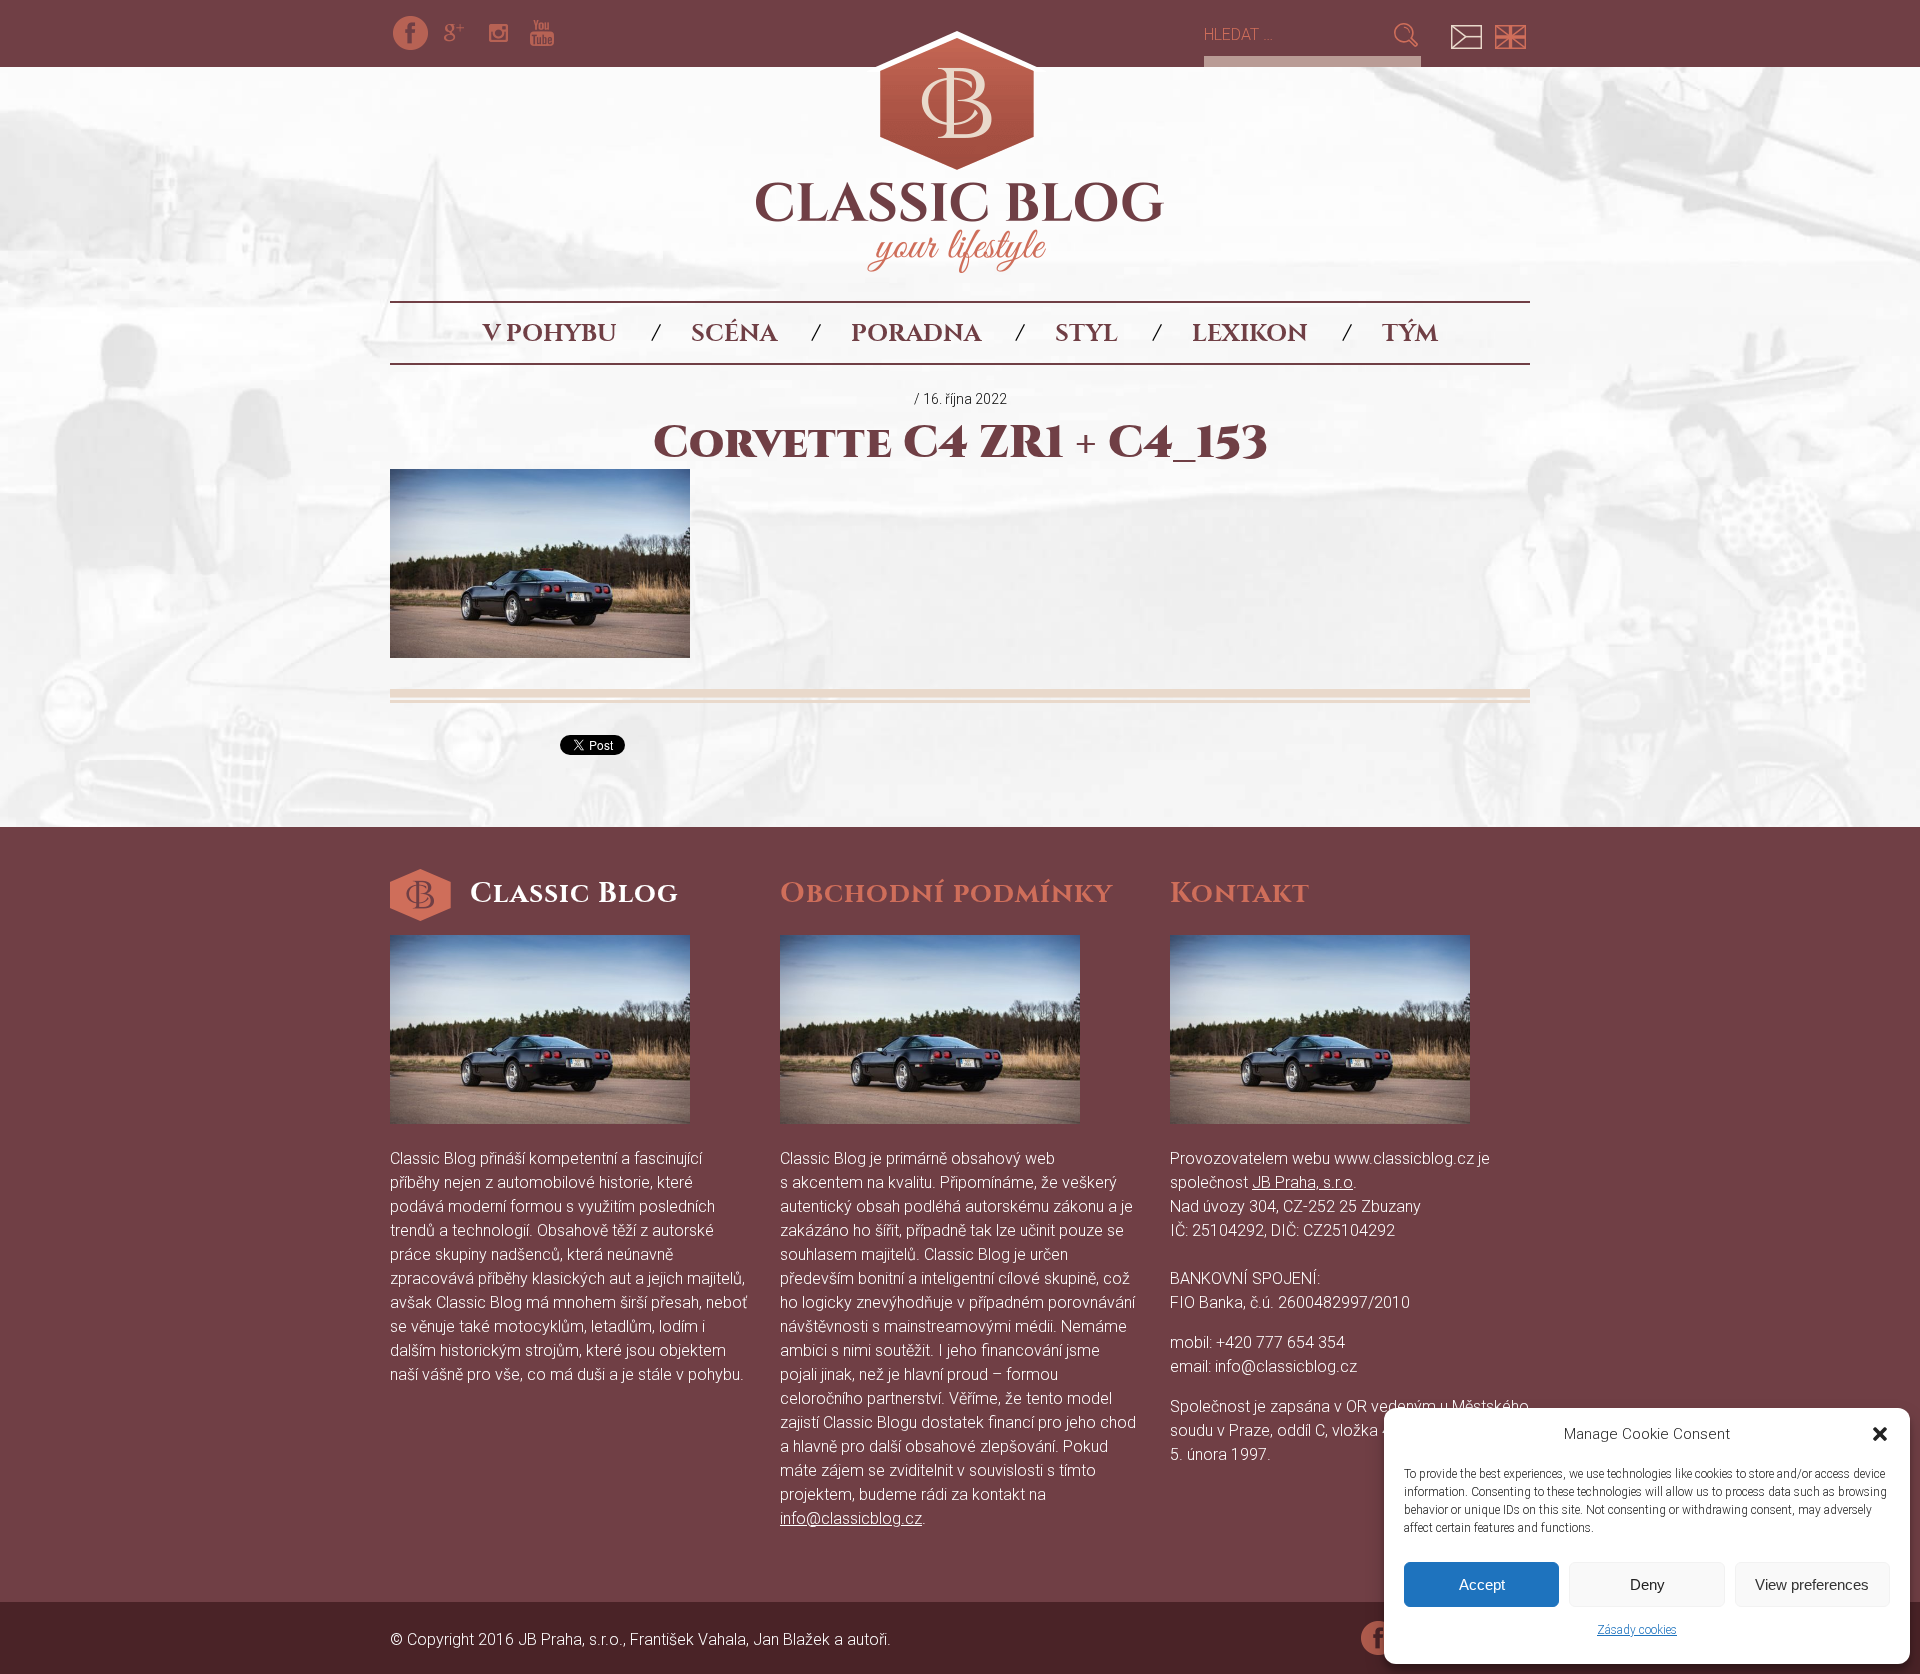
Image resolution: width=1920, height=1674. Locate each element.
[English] (1510, 33)
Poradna (916, 333)
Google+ (454, 33)
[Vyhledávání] (1297, 34)
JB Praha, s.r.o (1302, 1182)
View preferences (1812, 1584)
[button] (1880, 1434)
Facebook (410, 33)
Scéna (734, 333)
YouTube (542, 33)
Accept (1482, 1584)
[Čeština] (1466, 33)
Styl (1086, 333)
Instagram (498, 33)
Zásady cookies (1637, 1630)
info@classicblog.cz (851, 1518)
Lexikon (1250, 333)
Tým (1410, 333)
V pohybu (550, 333)
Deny (1647, 1584)
